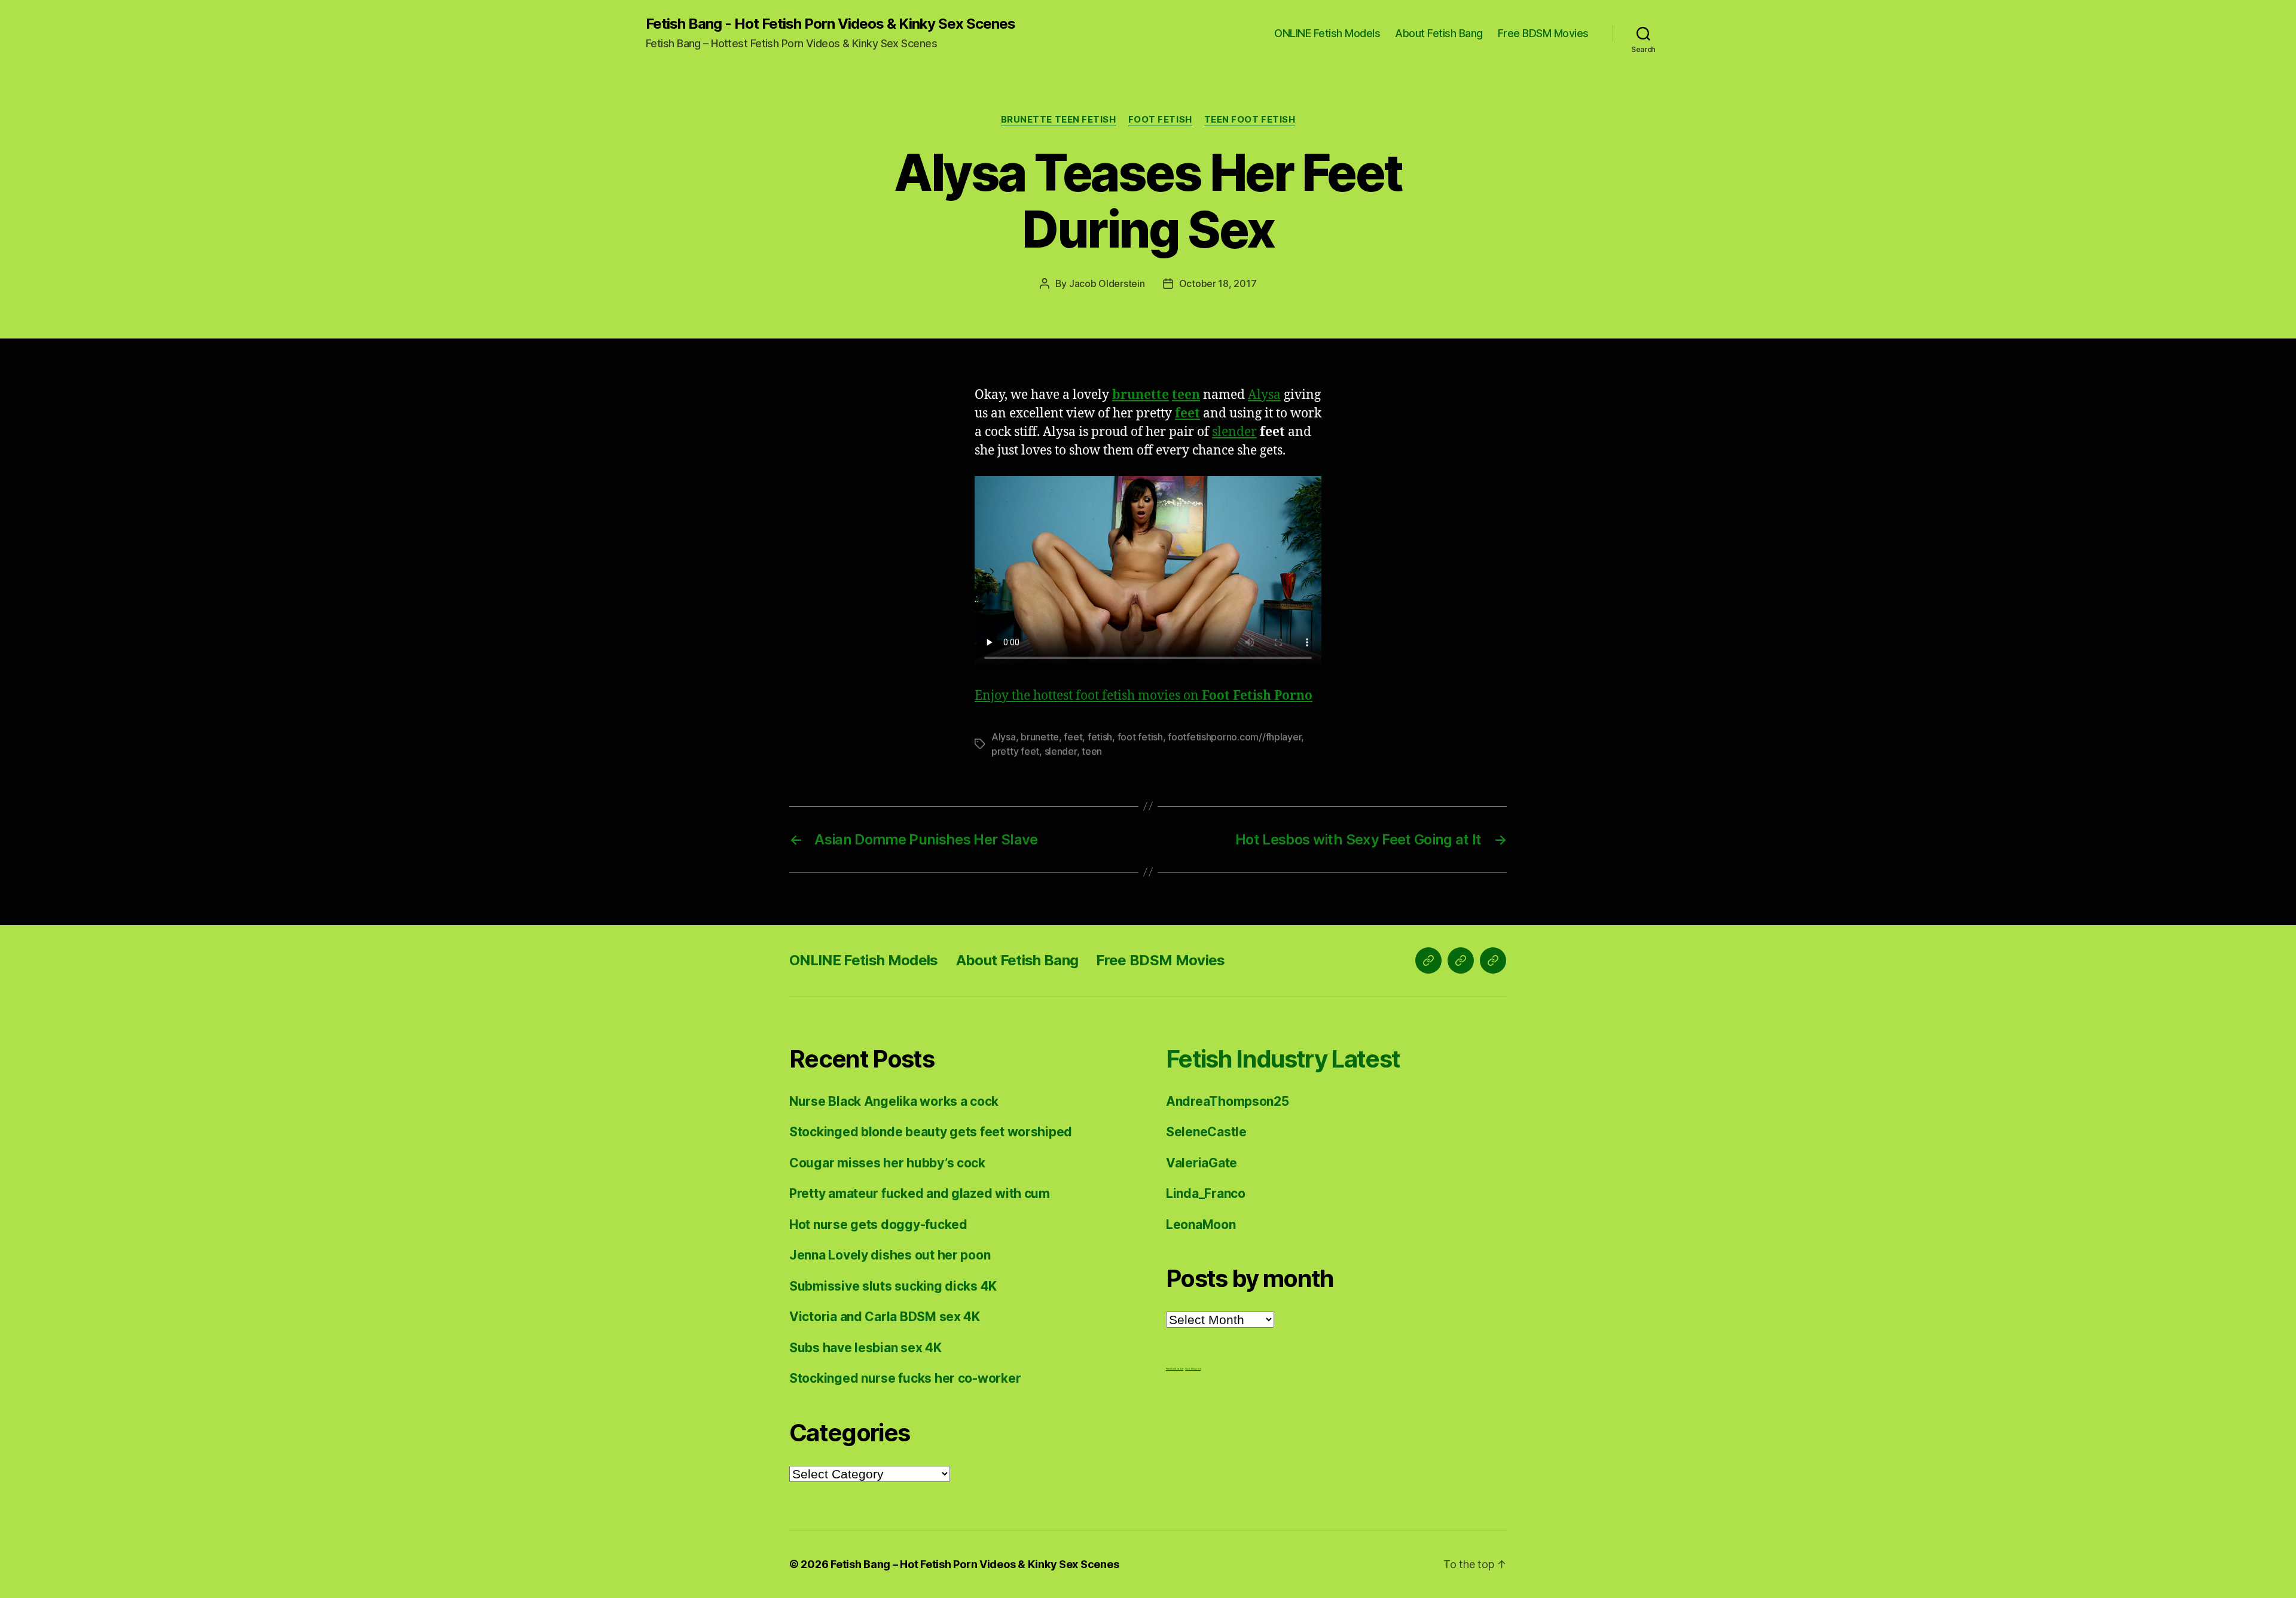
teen (1186, 395)
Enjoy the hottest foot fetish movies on (1144, 696)
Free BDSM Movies (1543, 33)
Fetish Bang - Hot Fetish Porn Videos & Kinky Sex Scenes (831, 24)
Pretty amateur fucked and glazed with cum (920, 1193)
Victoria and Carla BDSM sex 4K (885, 1317)
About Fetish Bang (1439, 33)
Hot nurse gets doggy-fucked (878, 1225)
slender (1234, 432)
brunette (1141, 395)
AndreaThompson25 (1228, 1101)
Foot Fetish (1160, 120)
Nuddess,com (1193, 1369)
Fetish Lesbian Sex (1175, 1369)
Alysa (1264, 395)
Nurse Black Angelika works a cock (894, 1101)
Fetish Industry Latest (1283, 1059)
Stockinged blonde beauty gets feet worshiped (931, 1132)
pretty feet (1015, 751)
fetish (1100, 737)
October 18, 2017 (1218, 283)
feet (1187, 414)
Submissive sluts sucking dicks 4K (893, 1286)
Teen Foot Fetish (1250, 120)
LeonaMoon (1201, 1225)
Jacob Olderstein (1107, 283)
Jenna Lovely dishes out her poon (890, 1255)
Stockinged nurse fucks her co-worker (905, 1378)
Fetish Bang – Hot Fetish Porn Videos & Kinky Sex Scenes (975, 1564)
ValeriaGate (1202, 1163)
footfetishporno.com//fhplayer (1234, 737)
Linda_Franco (1206, 1193)
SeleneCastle (1206, 1132)
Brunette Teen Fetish (1059, 120)
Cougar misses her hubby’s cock (887, 1163)
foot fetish (1140, 737)
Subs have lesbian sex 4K (865, 1348)
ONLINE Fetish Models (1327, 33)
